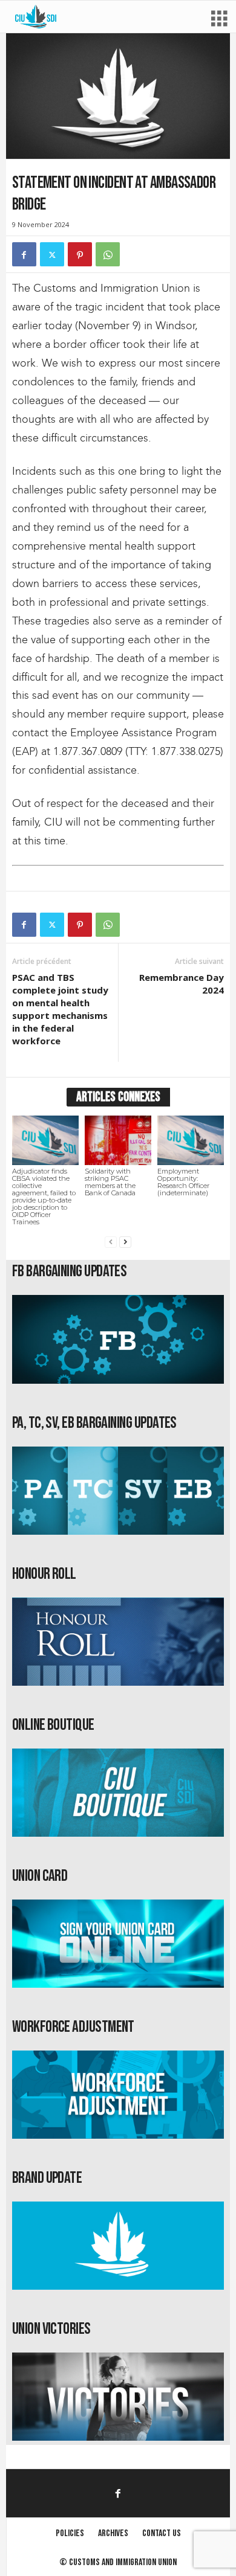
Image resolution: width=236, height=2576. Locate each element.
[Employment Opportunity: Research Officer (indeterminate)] (191, 1140)
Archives (113, 2533)
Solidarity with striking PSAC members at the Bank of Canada (110, 1182)
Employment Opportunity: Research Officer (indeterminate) (183, 1182)
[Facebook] (24, 254)
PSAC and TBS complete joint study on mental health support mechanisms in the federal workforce (60, 1009)
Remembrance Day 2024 (182, 984)
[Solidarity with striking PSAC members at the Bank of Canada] (118, 1140)
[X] (52, 254)
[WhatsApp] (108, 254)
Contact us (162, 2533)
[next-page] (125, 1242)
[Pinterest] (80, 254)
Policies (70, 2533)
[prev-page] (111, 1242)
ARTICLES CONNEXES (118, 1097)
